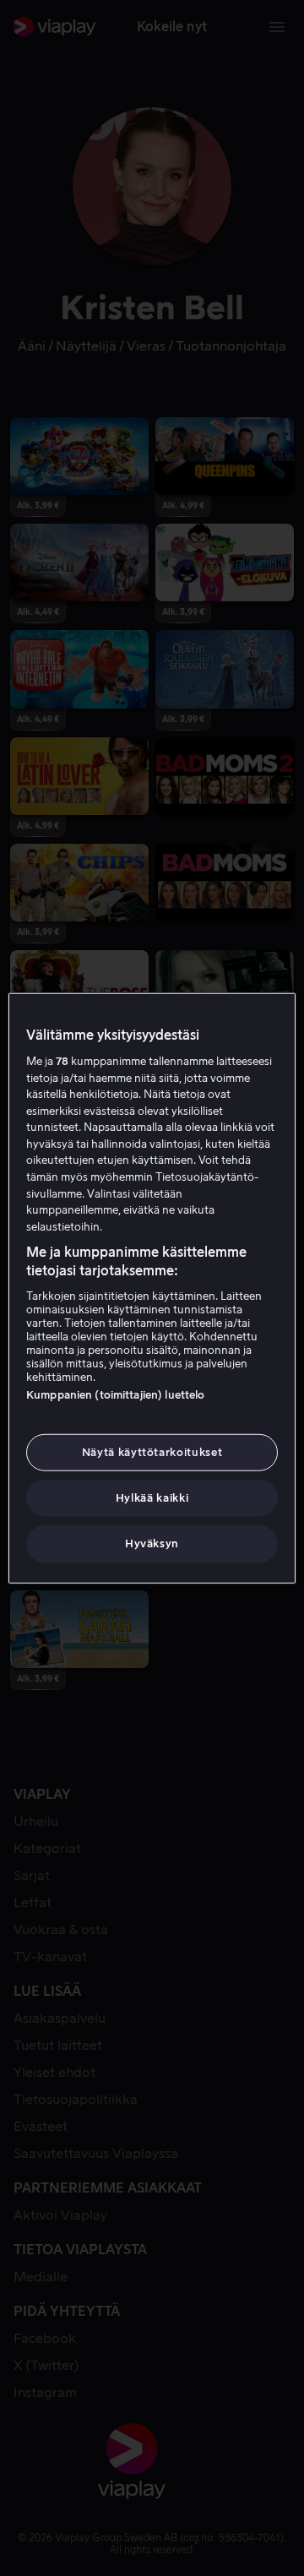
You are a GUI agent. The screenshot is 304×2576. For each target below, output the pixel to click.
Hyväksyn (152, 1543)
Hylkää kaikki (152, 1498)
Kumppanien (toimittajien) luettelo (115, 1395)
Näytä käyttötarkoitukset (152, 1452)
